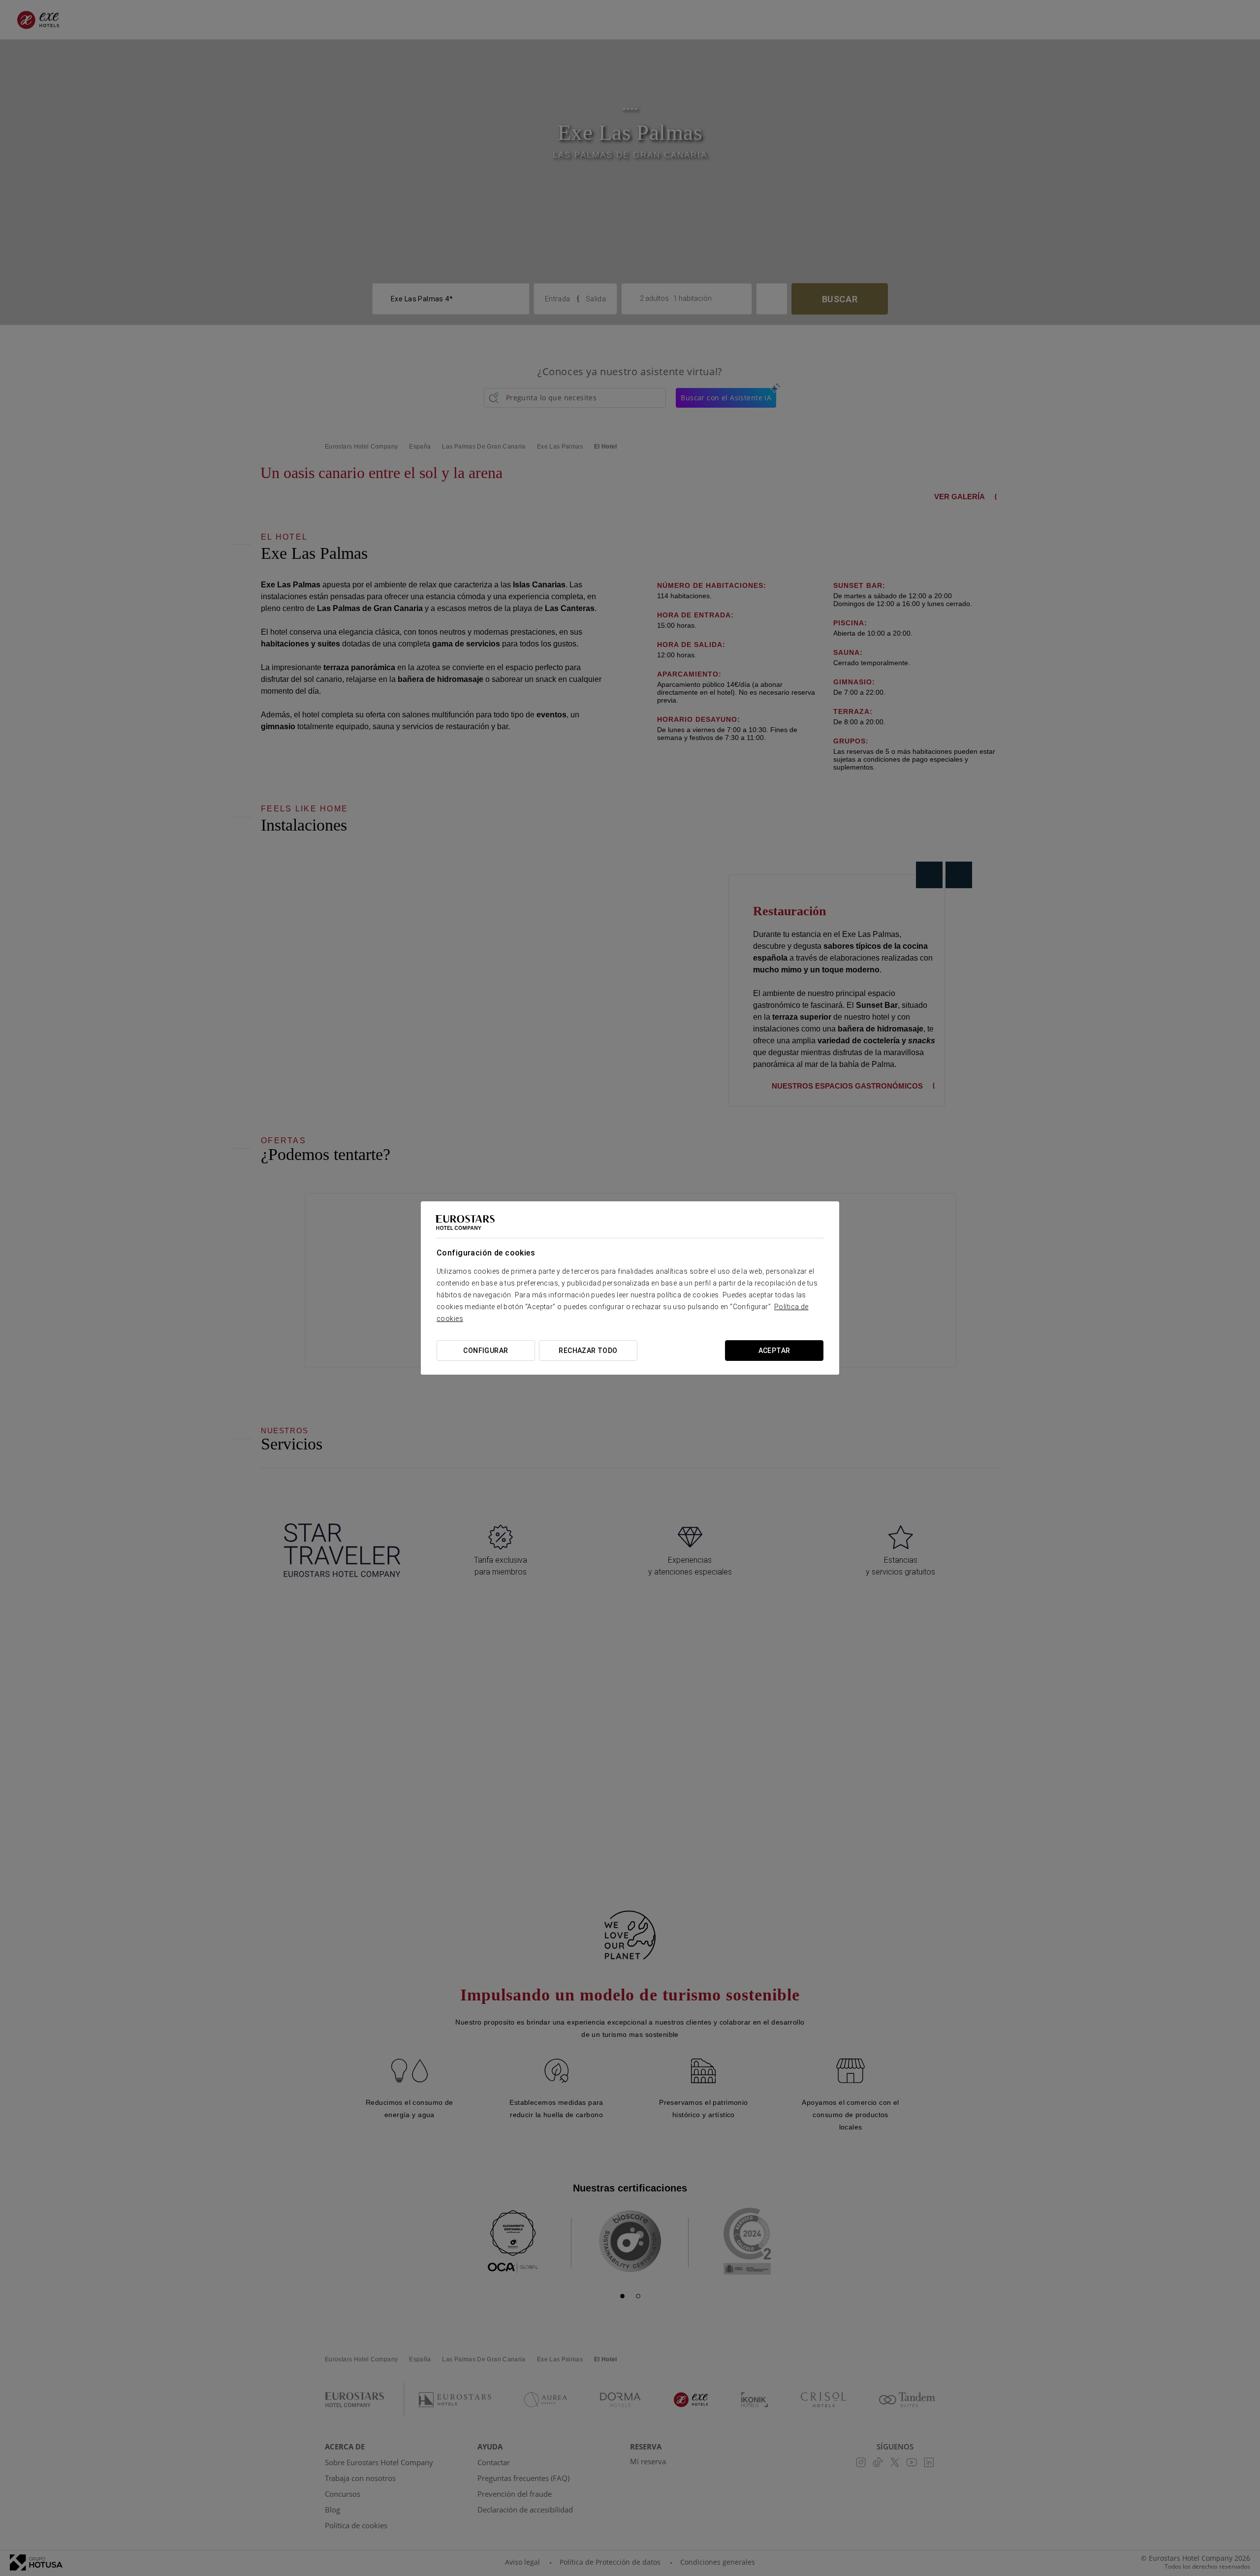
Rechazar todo (588, 1351)
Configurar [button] (486, 1351)
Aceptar (774, 1351)
